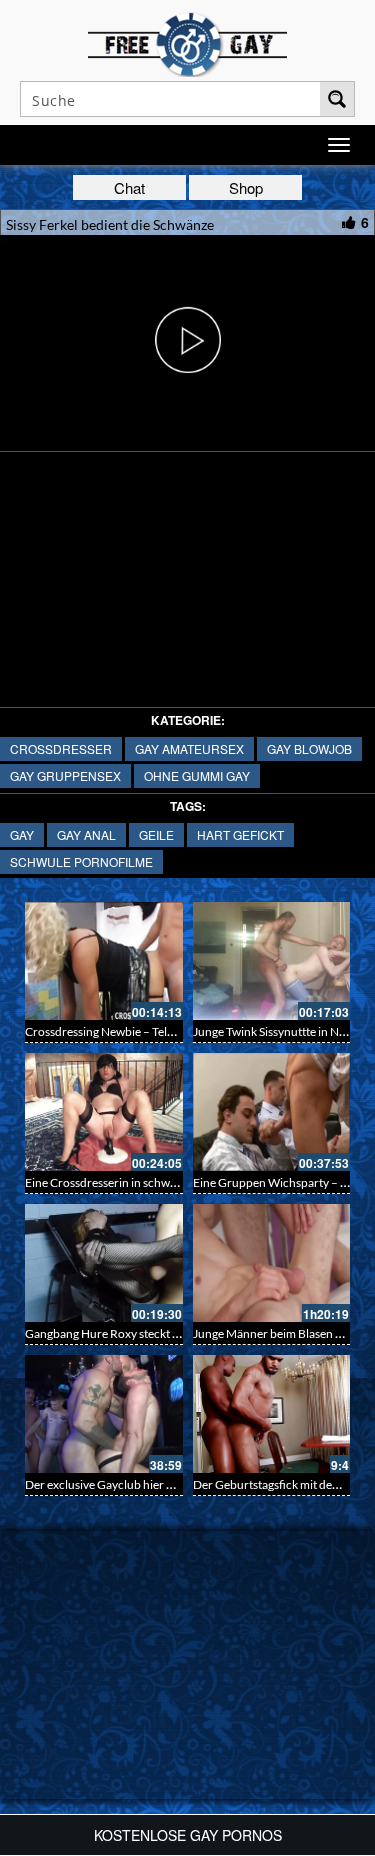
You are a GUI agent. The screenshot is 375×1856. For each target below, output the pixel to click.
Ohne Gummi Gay (197, 775)
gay (22, 834)
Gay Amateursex (189, 748)
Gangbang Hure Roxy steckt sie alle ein (124, 1333)
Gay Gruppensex (65, 775)
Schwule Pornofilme (81, 861)
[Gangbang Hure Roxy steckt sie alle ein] (104, 1263)
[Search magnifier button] (337, 99)
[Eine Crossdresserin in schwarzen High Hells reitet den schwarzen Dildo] (104, 1112)
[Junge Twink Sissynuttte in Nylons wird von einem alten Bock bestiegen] (272, 961)
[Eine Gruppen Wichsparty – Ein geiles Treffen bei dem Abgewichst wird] (272, 1112)
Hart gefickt (240, 834)
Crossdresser (61, 748)
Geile (156, 834)
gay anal (86, 834)
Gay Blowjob (309, 748)
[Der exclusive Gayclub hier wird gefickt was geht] (104, 1414)
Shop (246, 187)
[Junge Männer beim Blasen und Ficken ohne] (272, 1263)
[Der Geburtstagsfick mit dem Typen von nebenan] (272, 1414)
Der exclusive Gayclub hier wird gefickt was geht (149, 1484)
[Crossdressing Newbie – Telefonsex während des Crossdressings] (104, 961)
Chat (129, 187)
